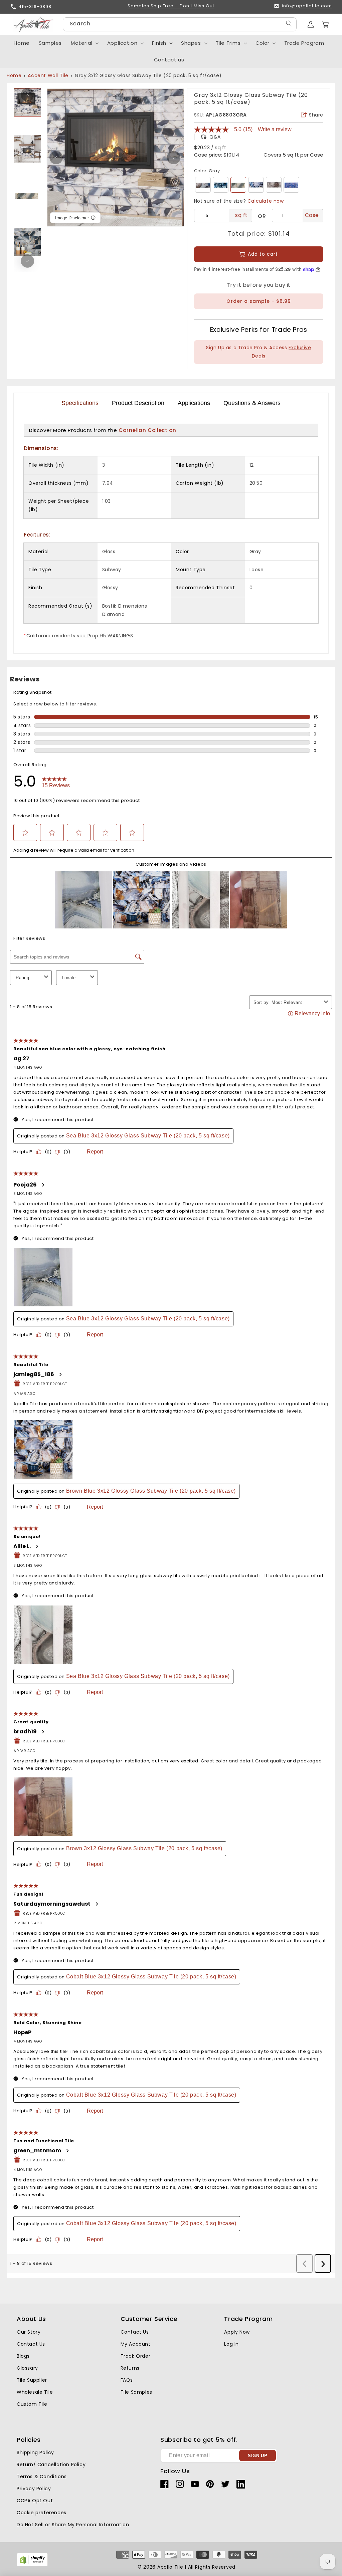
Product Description (138, 403)
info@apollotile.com (307, 6)
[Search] (289, 24)
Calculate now (266, 201)
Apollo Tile (170, 2567)
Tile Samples (136, 2392)
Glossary (27, 2368)
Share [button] (316, 115)
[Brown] (274, 185)
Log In (231, 2344)
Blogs (23, 2356)
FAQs (127, 2380)
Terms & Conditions (42, 2477)
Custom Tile (32, 2404)
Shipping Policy (35, 2452)
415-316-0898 (35, 7)
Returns (130, 2368)
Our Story (29, 2332)
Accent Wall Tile (48, 75)
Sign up (258, 2456)
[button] (325, 24)
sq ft (241, 215)
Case (312, 215)
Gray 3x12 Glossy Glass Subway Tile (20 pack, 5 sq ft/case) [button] (148, 75)
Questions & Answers (252, 403)
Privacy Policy (34, 2489)
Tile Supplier (32, 2380)
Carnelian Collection (147, 430)
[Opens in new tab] (32, 2565)
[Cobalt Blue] (291, 185)
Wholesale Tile (35, 2392)
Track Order (136, 2356)
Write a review (275, 130)
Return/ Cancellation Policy (51, 2464)
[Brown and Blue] (256, 185)
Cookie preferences (42, 2513)
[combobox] (180, 24)
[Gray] (238, 185)
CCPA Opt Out (35, 2501)
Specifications (80, 403)
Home (14, 75)
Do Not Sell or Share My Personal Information (73, 2525)
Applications (194, 403)
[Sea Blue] (203, 185)
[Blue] (221, 185)
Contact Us (31, 2344)
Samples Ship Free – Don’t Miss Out (171, 6)
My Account (136, 2344)
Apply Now (237, 2332)
